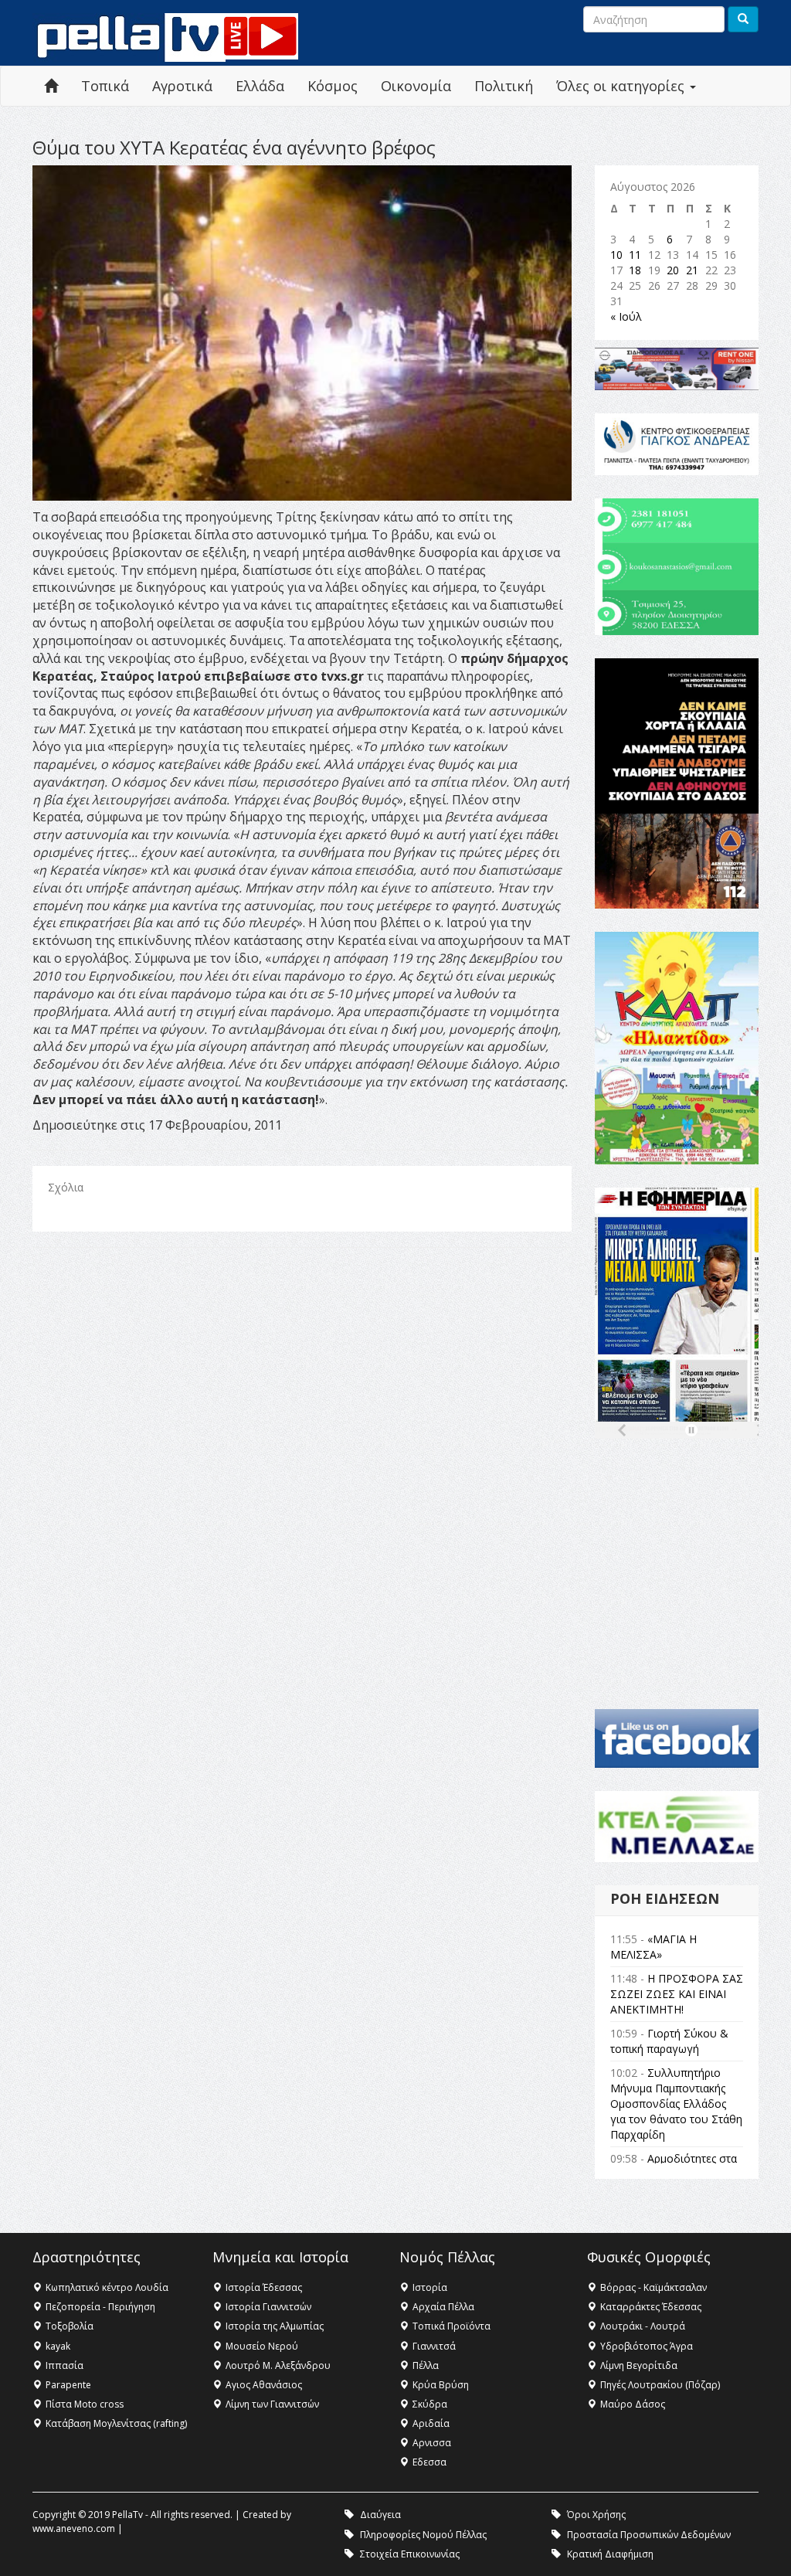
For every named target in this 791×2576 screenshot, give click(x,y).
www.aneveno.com (74, 2528)
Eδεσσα (429, 2462)
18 (635, 270)
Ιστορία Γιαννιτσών (268, 2307)
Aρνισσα (432, 2443)
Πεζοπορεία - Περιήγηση (100, 2307)
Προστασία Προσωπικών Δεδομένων (649, 2535)
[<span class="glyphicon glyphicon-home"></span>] (51, 86)
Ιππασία (65, 2365)
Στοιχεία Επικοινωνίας (410, 2554)
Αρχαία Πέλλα (443, 2307)
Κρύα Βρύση (441, 2385)
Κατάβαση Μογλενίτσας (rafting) (116, 2423)
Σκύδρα (430, 2404)
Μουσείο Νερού (262, 2346)
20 (673, 270)
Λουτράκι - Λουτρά (643, 2326)
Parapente (68, 2385)
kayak (58, 2346)
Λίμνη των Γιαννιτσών (272, 2404)
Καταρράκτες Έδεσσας (651, 2307)
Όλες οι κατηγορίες (622, 86)
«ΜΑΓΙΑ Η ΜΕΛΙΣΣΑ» (654, 1947)
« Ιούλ (626, 316)
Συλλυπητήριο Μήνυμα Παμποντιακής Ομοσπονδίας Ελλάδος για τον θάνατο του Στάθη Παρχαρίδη (676, 2104)
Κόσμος (333, 86)
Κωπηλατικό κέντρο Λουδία (107, 2287)
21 (692, 270)
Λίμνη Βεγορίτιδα (639, 2365)
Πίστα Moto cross (85, 2404)
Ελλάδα (260, 86)
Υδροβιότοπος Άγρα (647, 2346)
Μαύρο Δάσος (633, 2404)
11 (635, 255)
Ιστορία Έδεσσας (264, 2287)
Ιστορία (430, 2287)
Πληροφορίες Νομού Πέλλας (423, 2535)
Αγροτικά (182, 86)
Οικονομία (416, 86)
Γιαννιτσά (434, 2346)
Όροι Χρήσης (596, 2515)
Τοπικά (105, 86)
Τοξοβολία (70, 2326)
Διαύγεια (380, 2515)
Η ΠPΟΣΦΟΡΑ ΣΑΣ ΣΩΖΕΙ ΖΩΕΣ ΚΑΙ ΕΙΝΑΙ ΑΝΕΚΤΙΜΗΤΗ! (677, 1994)
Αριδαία (431, 2423)
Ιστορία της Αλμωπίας (275, 2326)
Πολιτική (504, 86)
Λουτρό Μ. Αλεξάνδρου (278, 2365)
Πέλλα (426, 2365)
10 (616, 255)
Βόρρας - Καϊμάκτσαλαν (654, 2287)
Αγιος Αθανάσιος (264, 2385)
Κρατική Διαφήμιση (610, 2554)
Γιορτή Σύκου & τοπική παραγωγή (669, 2041)
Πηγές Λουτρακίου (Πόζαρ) (660, 2385)
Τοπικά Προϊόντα (452, 2326)
